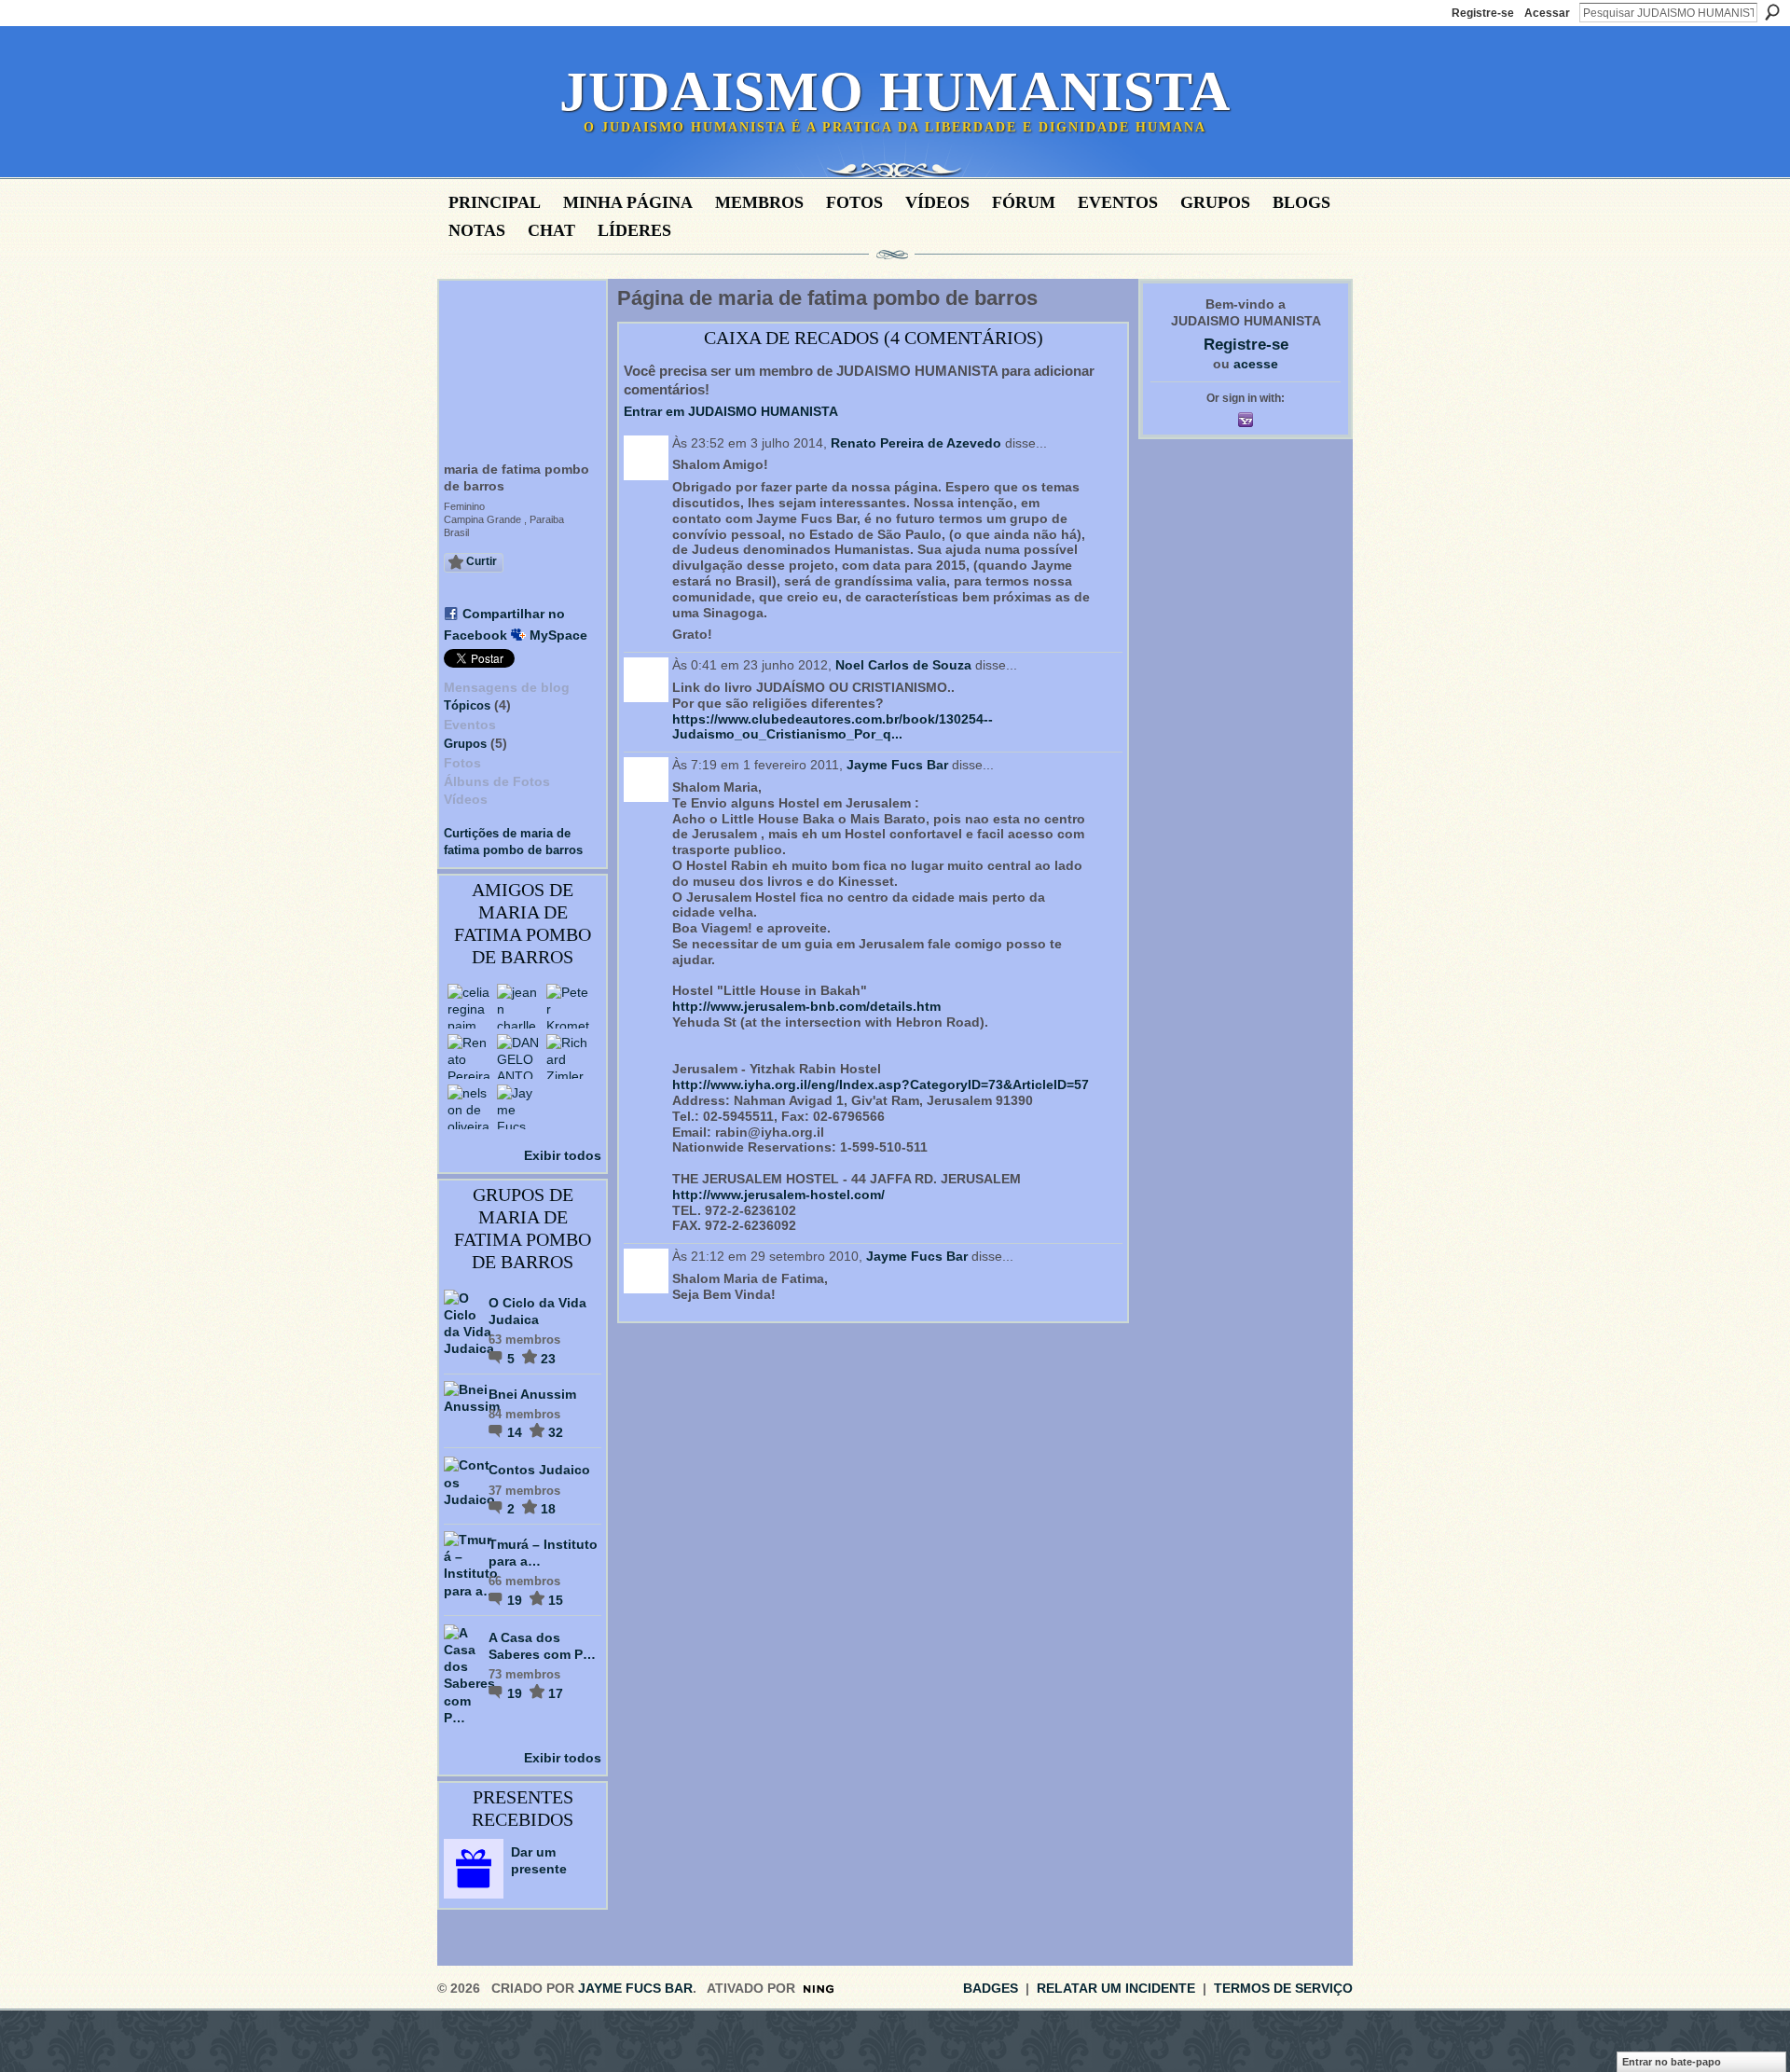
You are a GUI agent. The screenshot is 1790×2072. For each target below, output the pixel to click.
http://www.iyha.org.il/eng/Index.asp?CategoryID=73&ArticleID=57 (881, 1084)
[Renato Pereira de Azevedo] (470, 1057)
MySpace (558, 635)
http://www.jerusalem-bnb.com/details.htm (806, 1006)
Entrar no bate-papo (1672, 2062)
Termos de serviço (1283, 1988)
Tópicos (467, 705)
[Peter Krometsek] (569, 1006)
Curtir (482, 561)
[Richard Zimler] (569, 1057)
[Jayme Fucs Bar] (519, 1107)
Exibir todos (563, 1155)
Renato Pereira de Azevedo (916, 443)
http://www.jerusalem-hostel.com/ (778, 1195)
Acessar (1547, 13)
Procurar (1772, 12)
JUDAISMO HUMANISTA (895, 91)
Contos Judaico (539, 1470)
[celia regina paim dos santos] (470, 1006)
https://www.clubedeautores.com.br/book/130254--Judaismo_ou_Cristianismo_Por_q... (833, 727)
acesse (1256, 364)
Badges (991, 1988)
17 (556, 1693)
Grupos (465, 744)
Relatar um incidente (1116, 1988)
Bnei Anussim (532, 1394)
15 (556, 1600)
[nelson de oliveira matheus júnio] (470, 1107)
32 (556, 1432)
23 (548, 1359)
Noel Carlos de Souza (903, 665)
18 (548, 1509)
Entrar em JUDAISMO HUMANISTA (731, 411)
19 (516, 1600)
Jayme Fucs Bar (897, 765)
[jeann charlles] (519, 1006)
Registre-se (1483, 13)
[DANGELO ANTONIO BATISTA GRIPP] (519, 1057)
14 (516, 1432)
